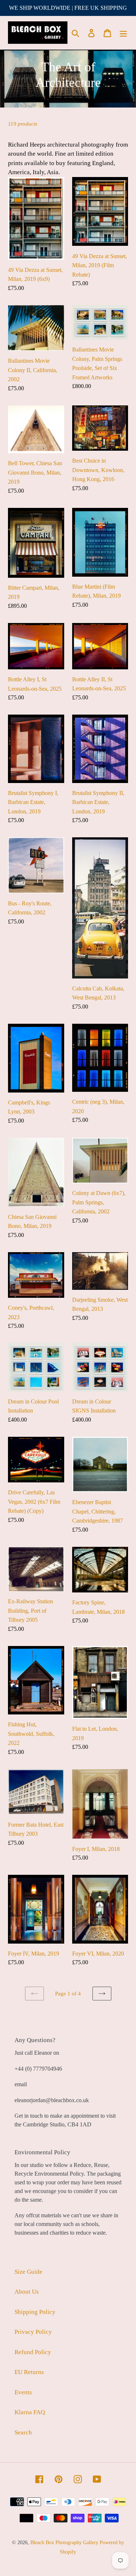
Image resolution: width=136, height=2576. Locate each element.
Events (23, 2392)
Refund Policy (33, 2352)
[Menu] (123, 33)
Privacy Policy (33, 2332)
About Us (27, 2292)
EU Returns (29, 2372)
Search (23, 2432)
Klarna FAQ (30, 2412)
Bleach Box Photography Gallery (64, 2543)
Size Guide (28, 2272)
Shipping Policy (35, 2312)
